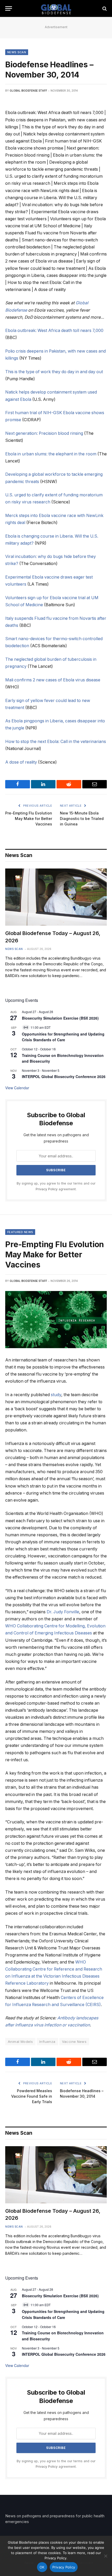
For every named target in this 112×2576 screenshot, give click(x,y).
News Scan (17, 52)
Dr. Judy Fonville (63, 1612)
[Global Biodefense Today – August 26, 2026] (56, 897)
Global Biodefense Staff (28, 91)
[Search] (104, 8)
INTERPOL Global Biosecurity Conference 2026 (64, 1076)
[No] (105, 2556)
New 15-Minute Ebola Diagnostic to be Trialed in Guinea (82, 819)
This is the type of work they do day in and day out (54, 372)
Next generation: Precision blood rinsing (44, 433)
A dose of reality (21, 762)
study (56, 1395)
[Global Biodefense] (56, 8)
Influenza (47, 2042)
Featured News (20, 1232)
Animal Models (20, 2042)
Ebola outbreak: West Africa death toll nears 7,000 (54, 331)
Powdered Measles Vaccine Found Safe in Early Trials (32, 2096)
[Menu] (9, 8)
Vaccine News (74, 2042)
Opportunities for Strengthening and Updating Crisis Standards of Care (63, 1037)
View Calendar (17, 1088)
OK (42, 2567)
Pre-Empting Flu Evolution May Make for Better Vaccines (29, 819)
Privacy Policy (47, 1189)
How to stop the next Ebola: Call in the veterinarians (56, 742)
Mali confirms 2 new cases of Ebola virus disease (53, 680)
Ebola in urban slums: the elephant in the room (51, 454)
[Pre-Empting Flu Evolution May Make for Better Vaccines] (56, 1320)
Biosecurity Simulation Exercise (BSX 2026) (60, 1018)
